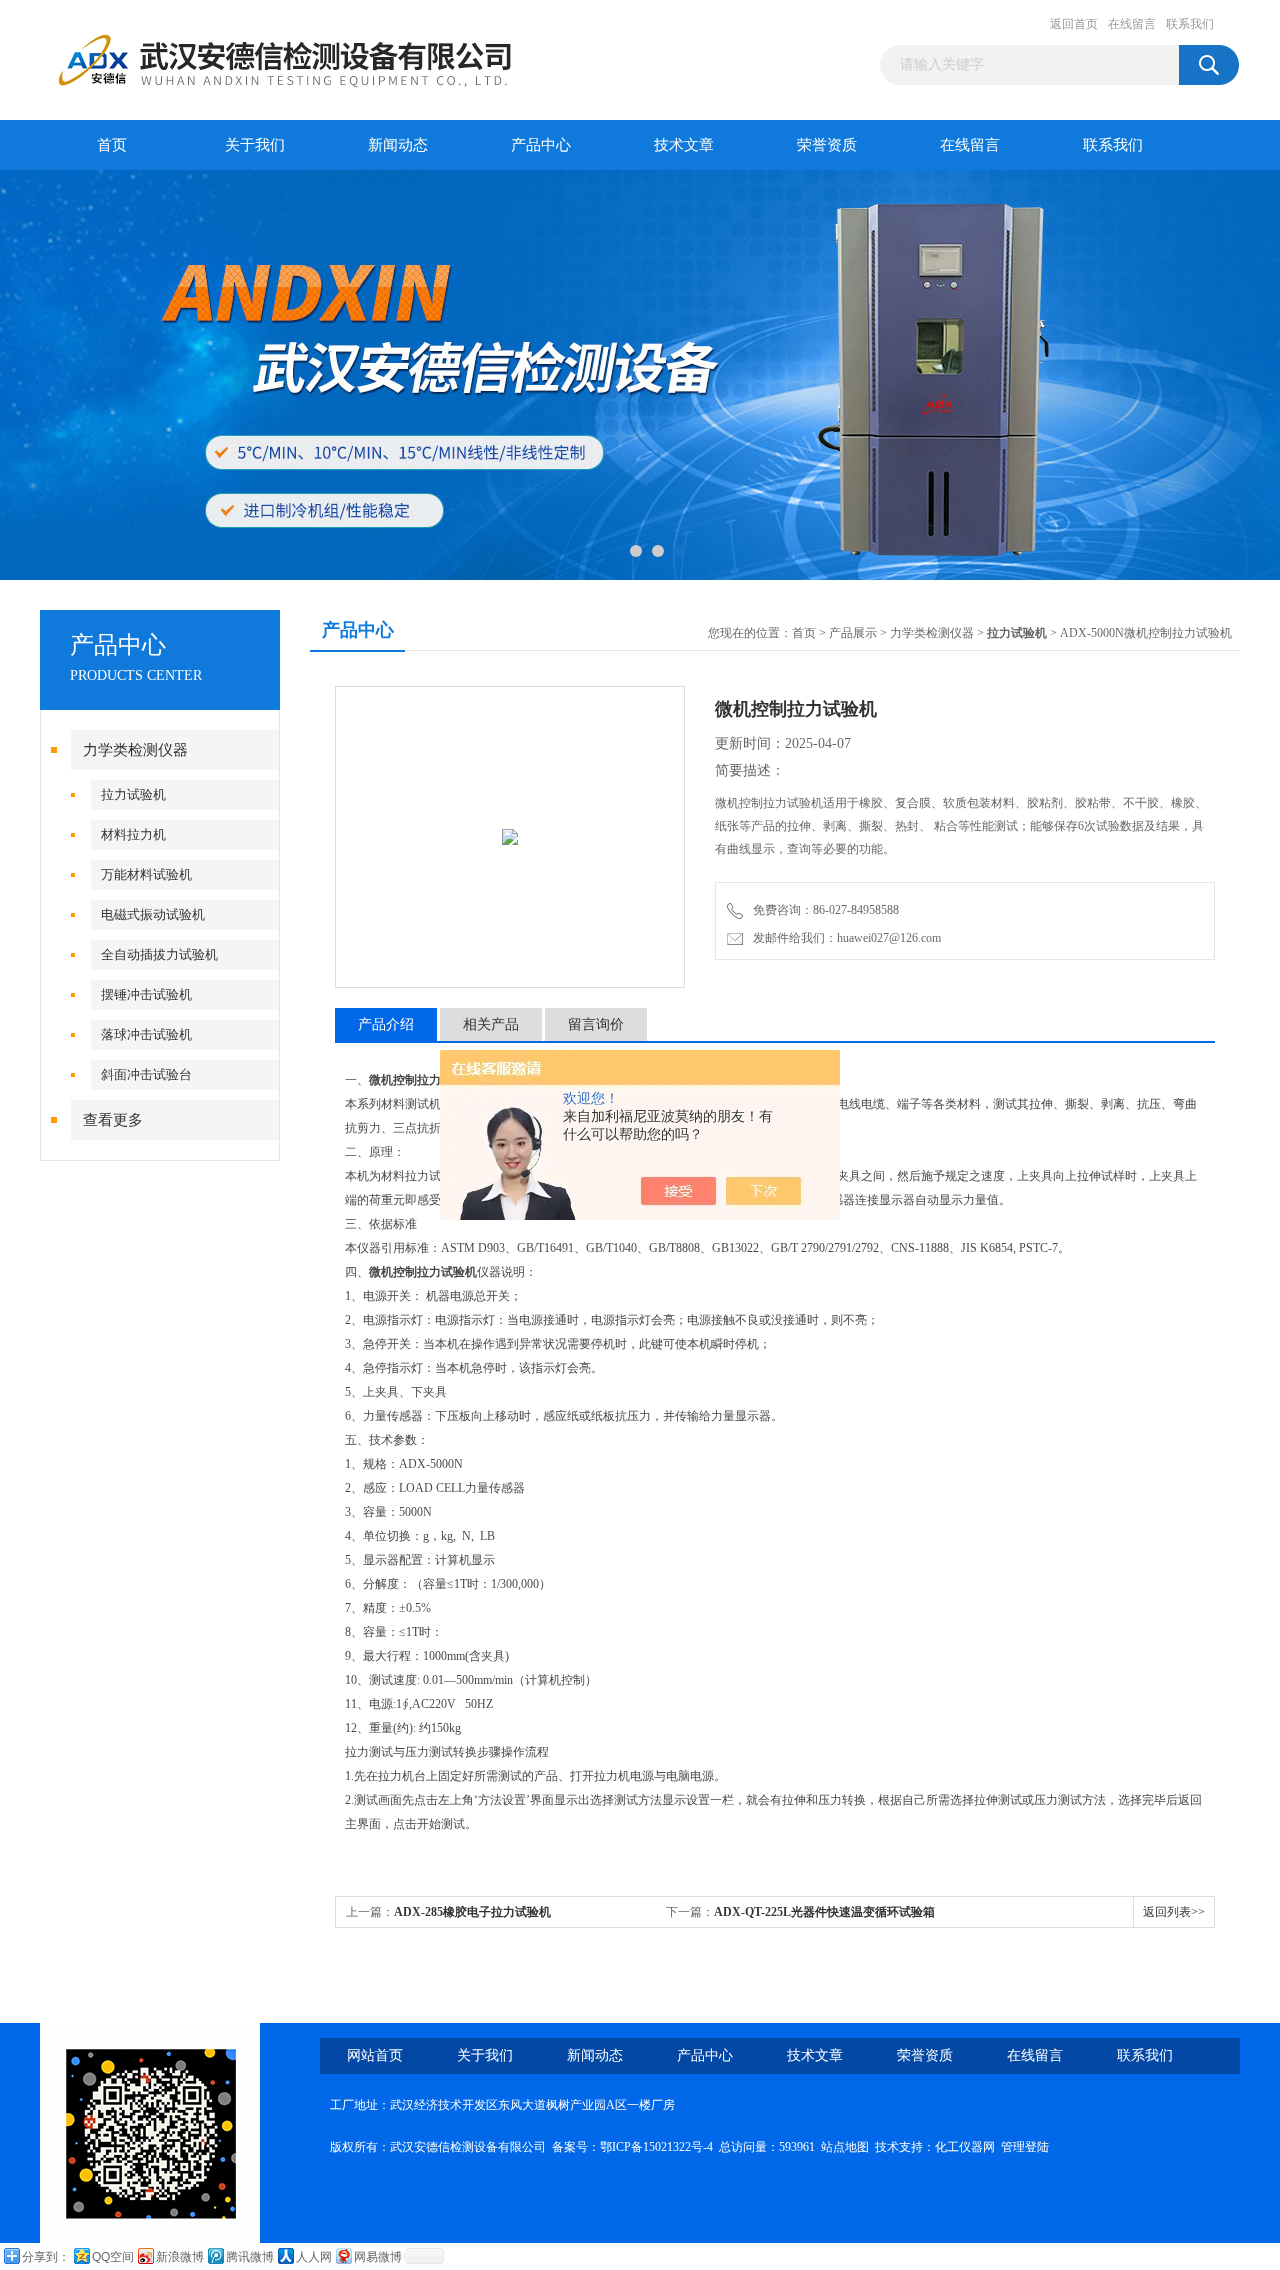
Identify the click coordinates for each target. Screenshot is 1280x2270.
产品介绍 (386, 1024)
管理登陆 (1025, 2147)
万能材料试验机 (146, 874)
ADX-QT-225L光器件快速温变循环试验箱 (824, 1912)
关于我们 (255, 145)
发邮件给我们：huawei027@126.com (844, 938)
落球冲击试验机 (146, 1034)
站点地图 (845, 2147)
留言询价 (596, 1024)
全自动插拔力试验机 (159, 954)
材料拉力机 (133, 834)
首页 (112, 145)
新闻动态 (398, 145)
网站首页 (375, 2055)
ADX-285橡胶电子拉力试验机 (472, 1912)
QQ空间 (113, 2257)
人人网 (314, 2257)
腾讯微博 (250, 2257)
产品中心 (541, 145)
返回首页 (1074, 24)
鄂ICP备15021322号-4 (656, 2147)
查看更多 (113, 1120)
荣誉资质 (827, 145)
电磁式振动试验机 (153, 914)
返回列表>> (1174, 1912)
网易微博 (378, 2257)
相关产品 (491, 1024)
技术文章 (684, 145)
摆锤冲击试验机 (146, 994)
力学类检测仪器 (135, 750)
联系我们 (1190, 24)
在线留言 (1132, 24)
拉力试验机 (133, 794)
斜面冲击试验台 (146, 1074)
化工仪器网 (965, 2147)
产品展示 (853, 633)
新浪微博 (180, 2257)
